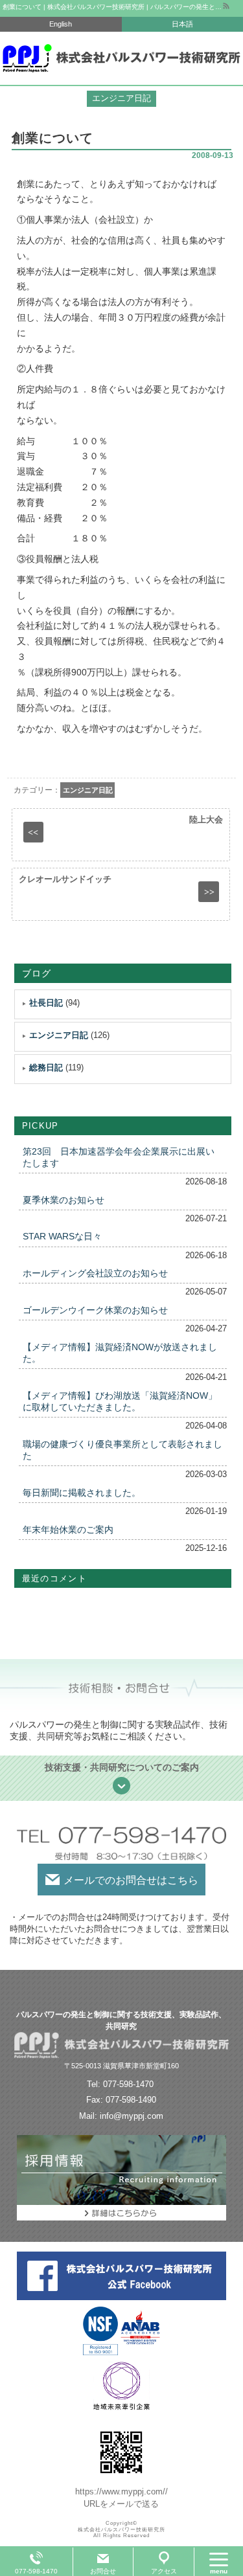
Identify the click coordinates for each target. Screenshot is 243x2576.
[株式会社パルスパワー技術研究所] (121, 58)
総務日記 (46, 1068)
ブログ (37, 973)
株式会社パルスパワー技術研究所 (121, 2530)
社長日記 (46, 1003)
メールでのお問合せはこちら (131, 1880)
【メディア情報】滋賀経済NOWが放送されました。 (120, 1353)
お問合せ (103, 2571)
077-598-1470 (36, 2571)
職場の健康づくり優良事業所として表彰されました (122, 1450)
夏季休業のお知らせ (64, 1200)
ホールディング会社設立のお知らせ (95, 1273)
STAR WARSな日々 (62, 1236)
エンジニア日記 (88, 790)
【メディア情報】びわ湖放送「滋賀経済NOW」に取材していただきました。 (120, 1401)
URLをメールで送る (121, 2504)
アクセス (164, 2571)
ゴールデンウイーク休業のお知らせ (95, 1310)
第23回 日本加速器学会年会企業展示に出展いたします (119, 1157)
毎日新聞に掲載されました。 (82, 1493)
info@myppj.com (132, 2116)
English (61, 24)
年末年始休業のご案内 (68, 1530)
